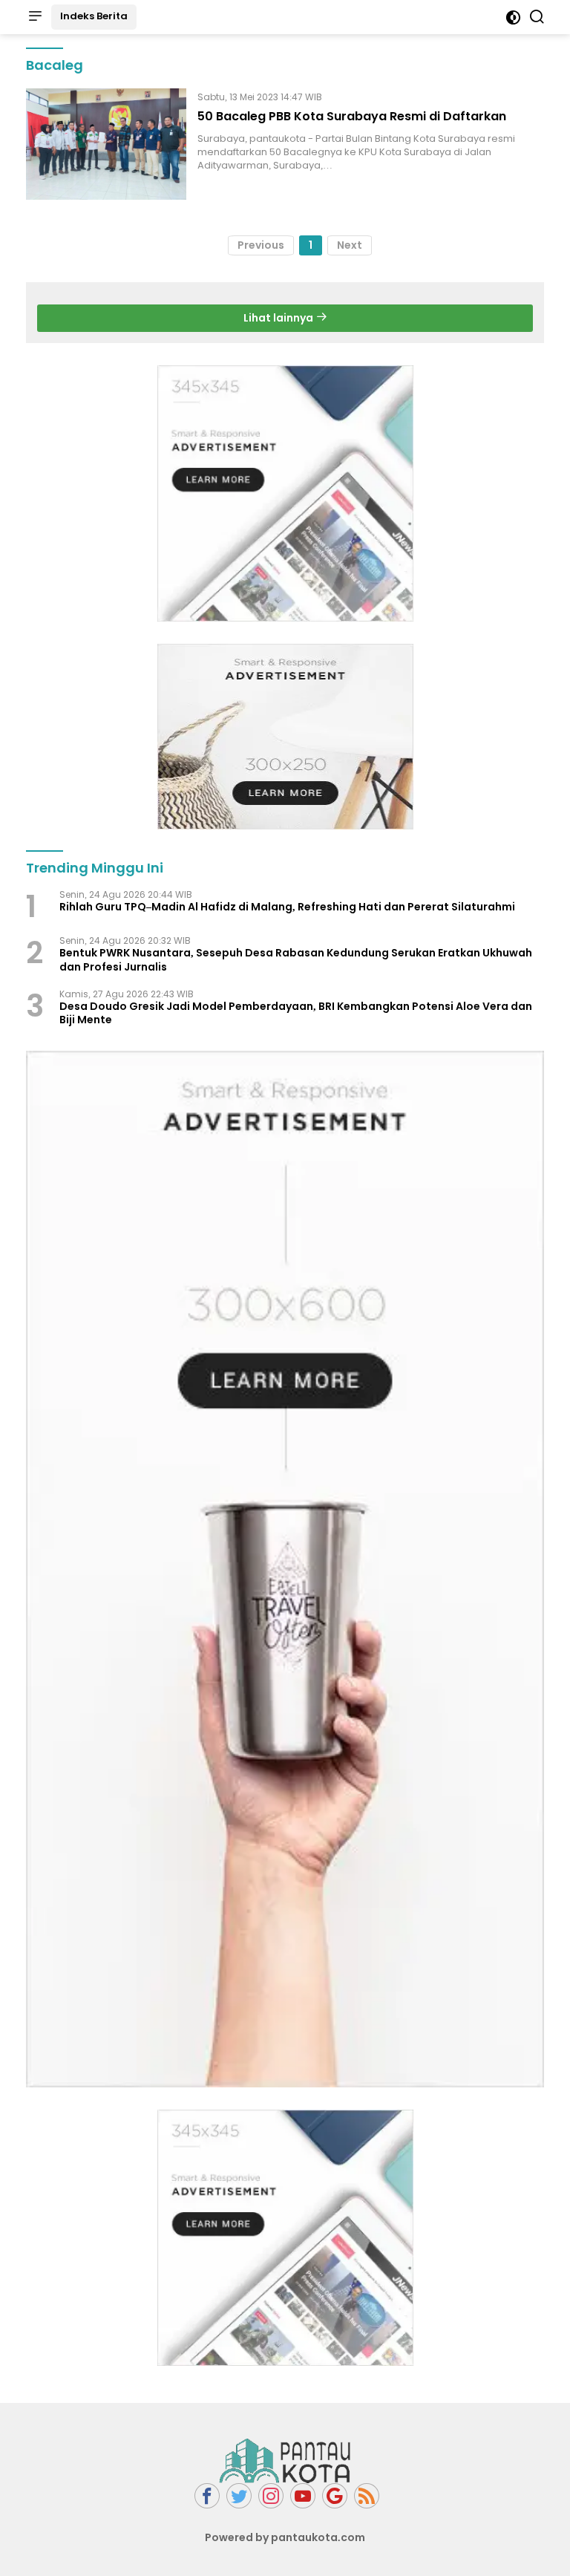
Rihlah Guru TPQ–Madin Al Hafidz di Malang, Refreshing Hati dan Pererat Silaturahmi (287, 907)
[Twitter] (239, 2496)
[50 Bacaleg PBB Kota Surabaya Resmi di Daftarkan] (106, 144)
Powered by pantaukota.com (285, 2537)
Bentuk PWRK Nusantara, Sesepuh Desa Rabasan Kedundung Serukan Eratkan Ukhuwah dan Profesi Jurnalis (296, 959)
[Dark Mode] (513, 17)
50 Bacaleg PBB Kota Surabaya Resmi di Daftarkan (352, 116)
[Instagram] (271, 2496)
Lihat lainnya (279, 318)
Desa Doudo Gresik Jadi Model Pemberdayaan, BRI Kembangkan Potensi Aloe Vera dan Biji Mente (296, 1013)
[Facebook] (207, 2496)
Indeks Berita (94, 16)
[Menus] (35, 17)
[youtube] (303, 2496)
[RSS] (367, 2496)
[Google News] (335, 2496)
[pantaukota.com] (285, 2460)
